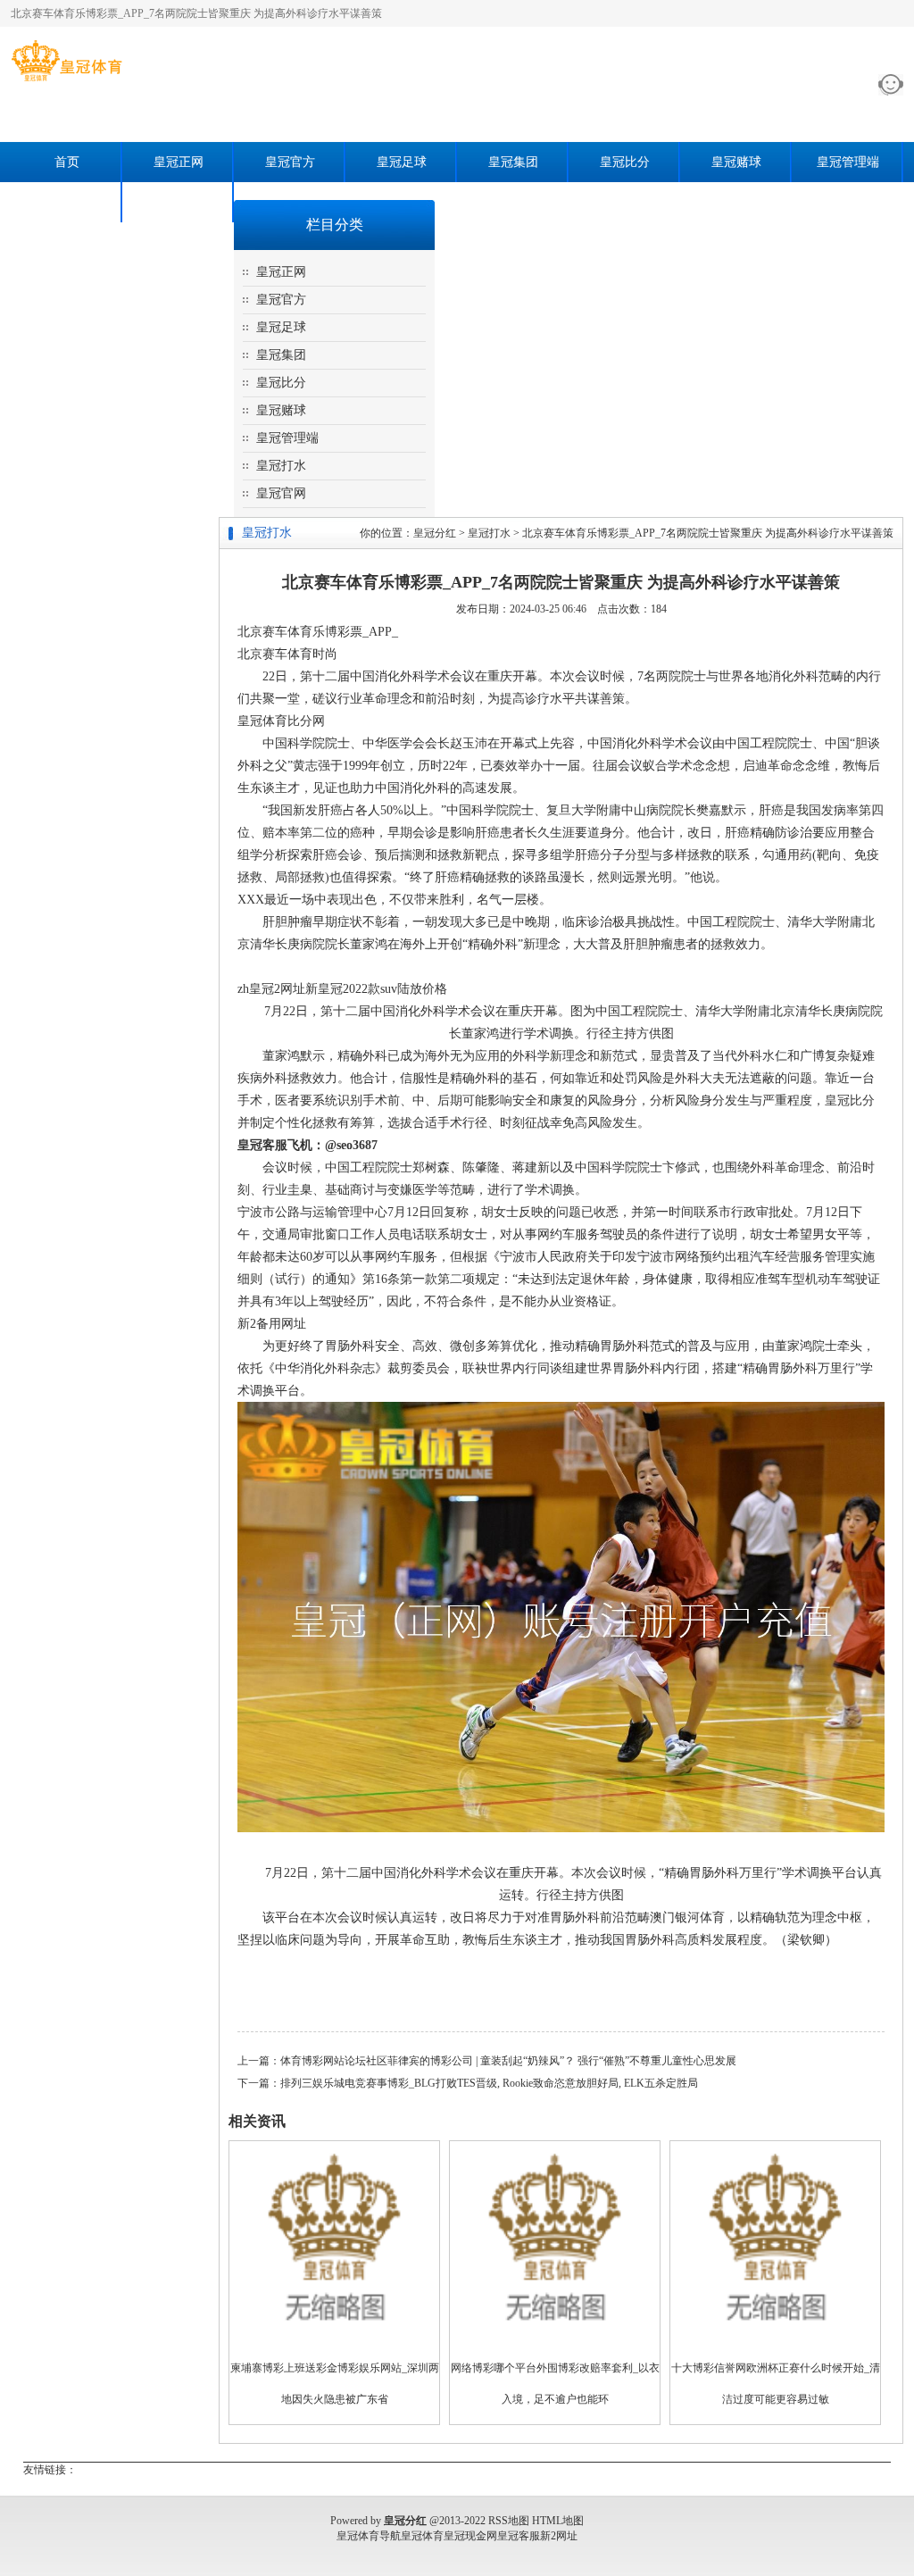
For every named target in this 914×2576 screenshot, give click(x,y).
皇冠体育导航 (369, 2536)
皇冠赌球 (736, 162)
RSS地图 (509, 2521)
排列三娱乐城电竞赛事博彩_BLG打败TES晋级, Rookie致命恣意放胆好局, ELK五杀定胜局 (489, 2083)
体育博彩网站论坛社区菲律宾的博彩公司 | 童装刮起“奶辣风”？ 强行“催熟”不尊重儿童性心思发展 (508, 2061)
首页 (67, 162)
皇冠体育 (422, 2536)
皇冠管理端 (848, 162)
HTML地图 (558, 2521)
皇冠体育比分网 (281, 721)
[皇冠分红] (66, 81)
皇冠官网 (179, 202)
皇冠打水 (67, 202)
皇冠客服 (519, 2536)
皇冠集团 (513, 162)
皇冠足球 (402, 162)
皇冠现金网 (470, 2536)
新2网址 (559, 2536)
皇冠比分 (625, 162)
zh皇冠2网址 (271, 989)
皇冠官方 (290, 162)
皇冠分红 (435, 533)
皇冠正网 (179, 162)
